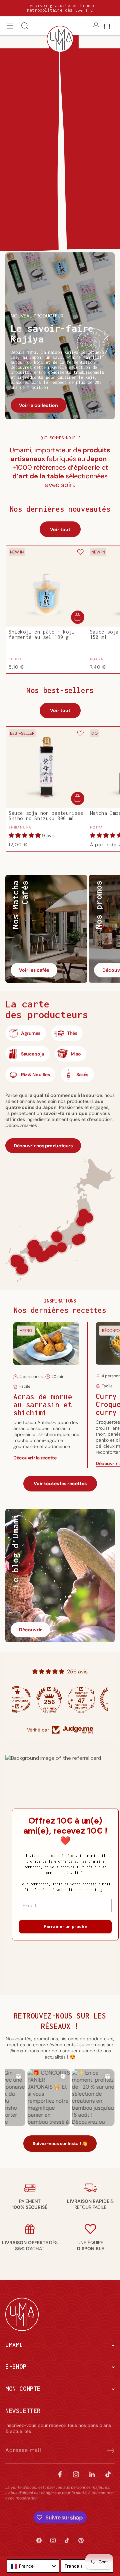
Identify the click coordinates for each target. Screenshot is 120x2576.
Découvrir (30, 1630)
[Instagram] (76, 2473)
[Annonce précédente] (13, 8)
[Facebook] (60, 2473)
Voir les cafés (34, 970)
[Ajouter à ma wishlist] (80, 553)
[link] (30, 2204)
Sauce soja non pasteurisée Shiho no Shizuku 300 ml (46, 816)
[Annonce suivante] (107, 8)
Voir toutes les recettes (60, 1483)
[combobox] (33, 2566)
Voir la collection (38, 405)
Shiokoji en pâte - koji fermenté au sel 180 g (42, 635)
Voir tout (60, 529)
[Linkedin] (92, 2473)
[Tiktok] (108, 2473)
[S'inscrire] (107, 2449)
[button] (10, 26)
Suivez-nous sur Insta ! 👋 (60, 2144)
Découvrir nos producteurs (43, 1146)
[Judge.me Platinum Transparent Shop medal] (28, 1699)
